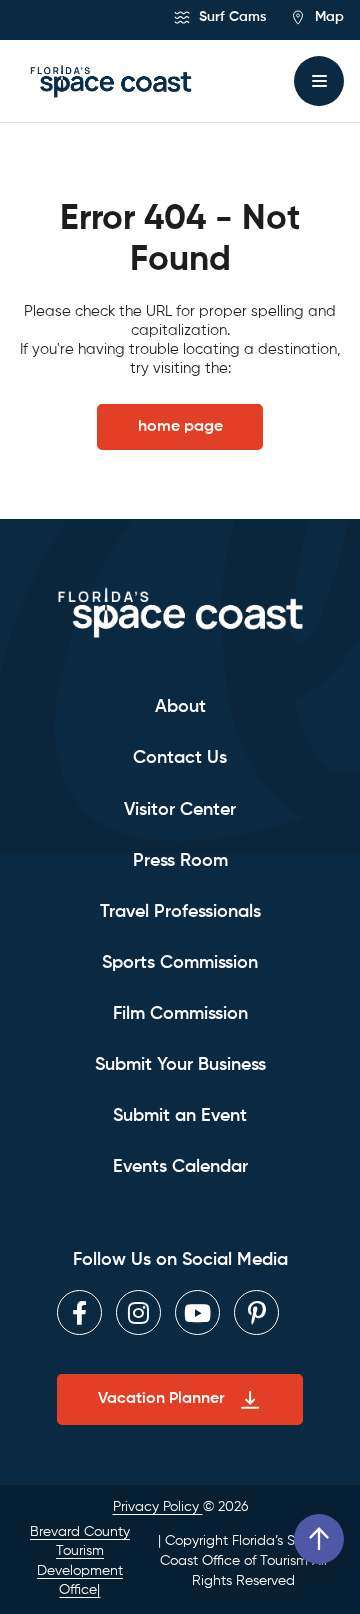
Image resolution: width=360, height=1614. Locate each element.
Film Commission (180, 1014)
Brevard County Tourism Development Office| (80, 1561)
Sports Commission (180, 963)
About (180, 707)
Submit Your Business (180, 1065)
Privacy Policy (158, 1507)
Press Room (180, 861)
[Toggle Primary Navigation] (319, 81)
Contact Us (180, 758)
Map (327, 17)
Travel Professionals (180, 912)
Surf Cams (230, 17)
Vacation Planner (161, 1399)
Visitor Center (180, 810)
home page (180, 427)
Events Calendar (180, 1167)
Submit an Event (180, 1116)
